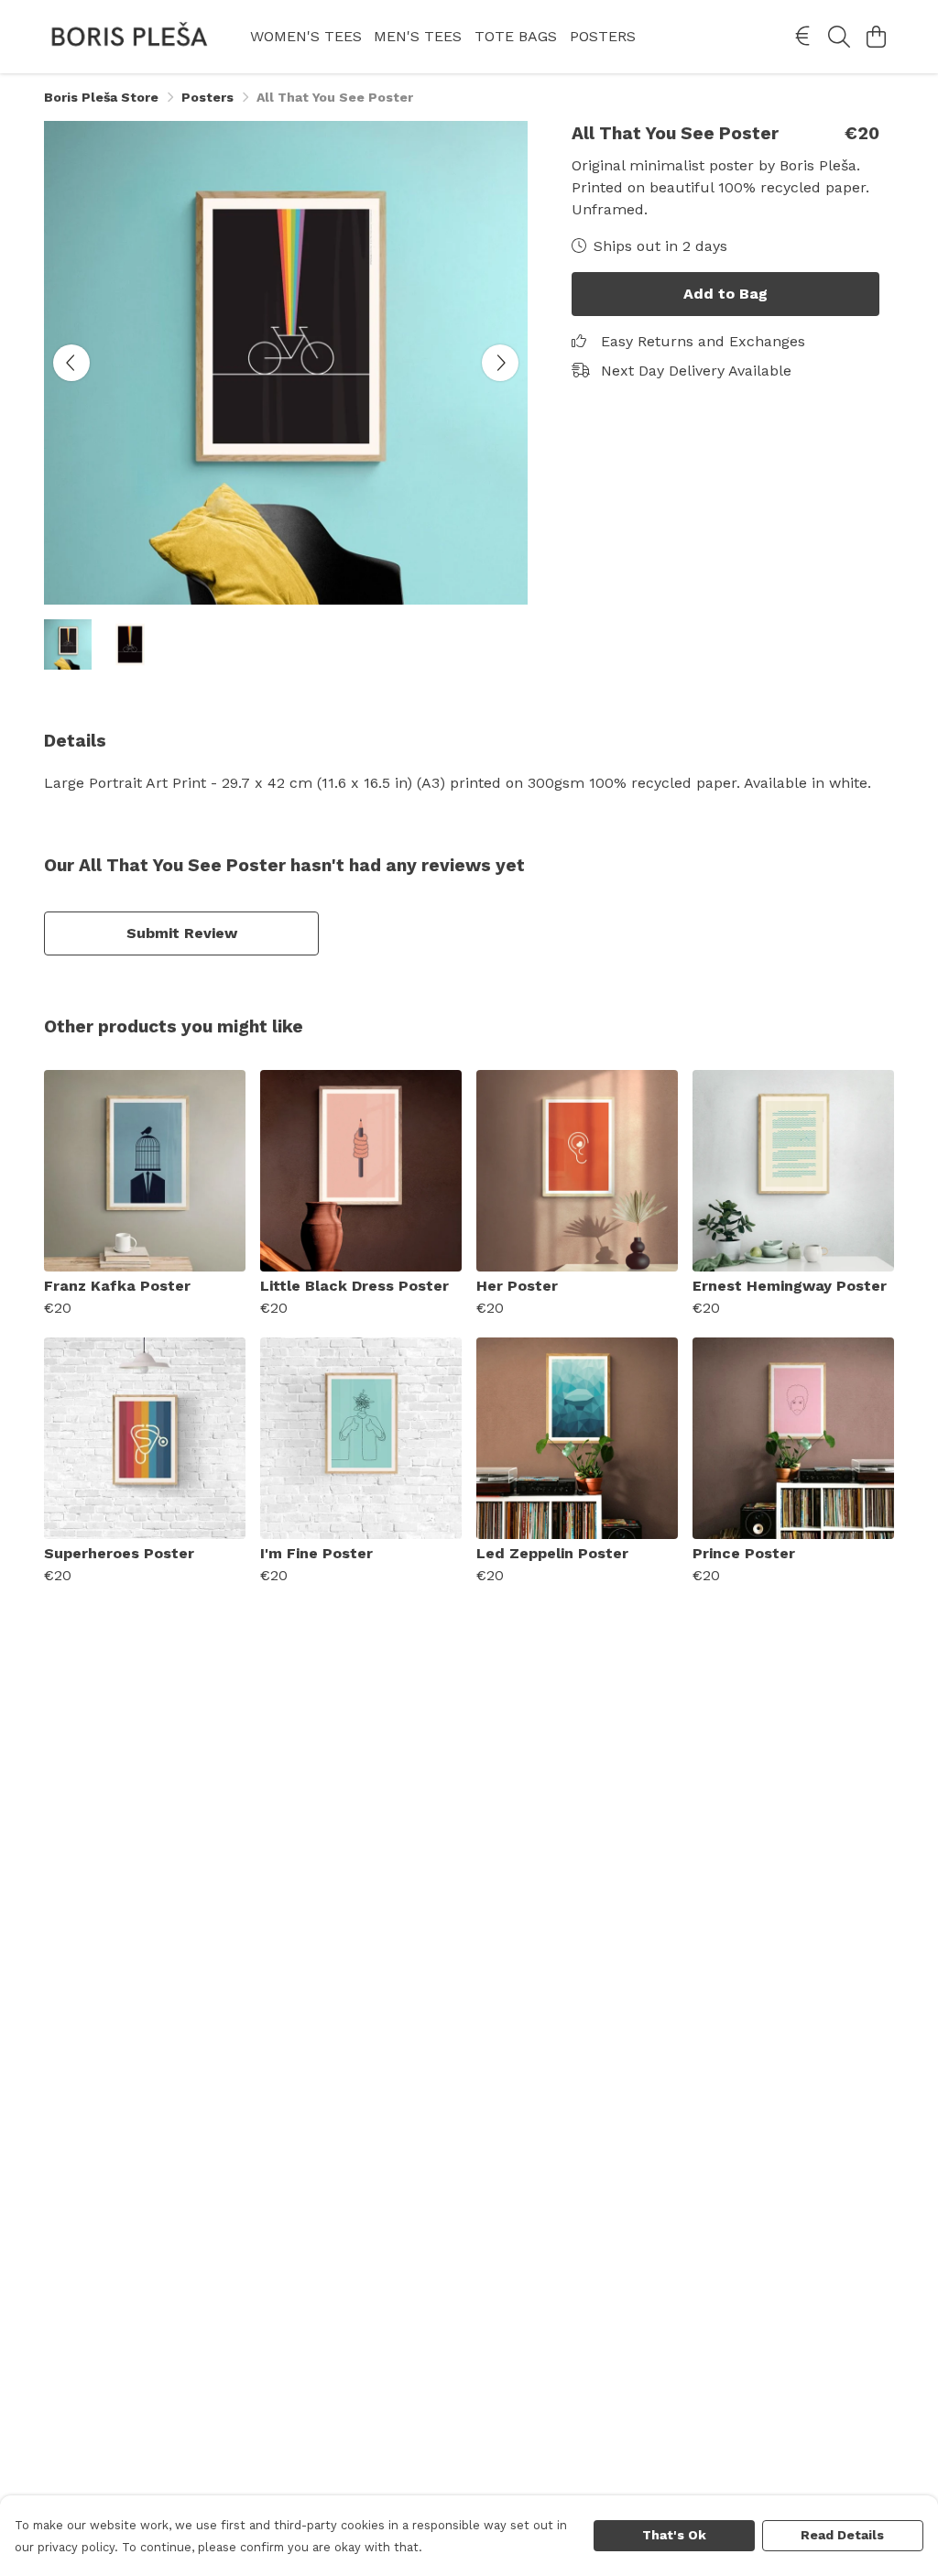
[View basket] (876, 37)
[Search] (839, 37)
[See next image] (500, 363)
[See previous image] (71, 363)
